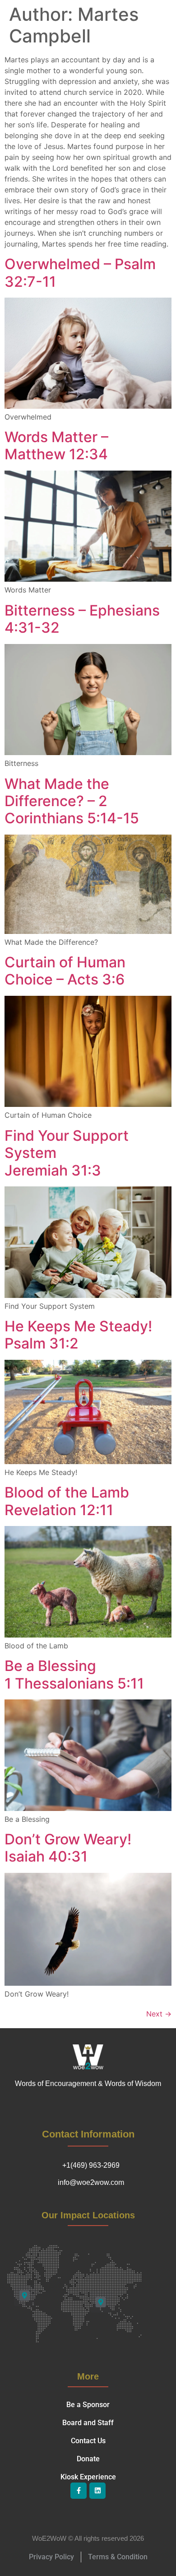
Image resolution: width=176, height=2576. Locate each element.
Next (159, 2014)
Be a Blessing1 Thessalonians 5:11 (74, 1674)
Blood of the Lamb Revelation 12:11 (67, 1501)
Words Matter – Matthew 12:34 (56, 446)
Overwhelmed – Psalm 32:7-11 (80, 273)
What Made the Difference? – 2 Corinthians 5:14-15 (72, 801)
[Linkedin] (97, 2491)
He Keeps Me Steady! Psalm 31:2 (78, 1335)
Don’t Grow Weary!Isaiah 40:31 (68, 1848)
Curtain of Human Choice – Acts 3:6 (65, 971)
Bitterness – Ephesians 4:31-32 (82, 619)
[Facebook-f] (79, 2491)
